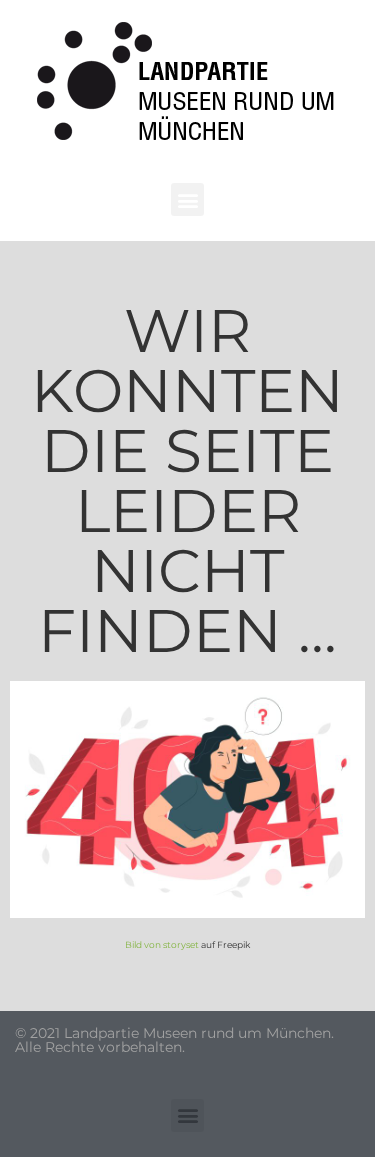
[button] (187, 199)
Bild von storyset (162, 944)
